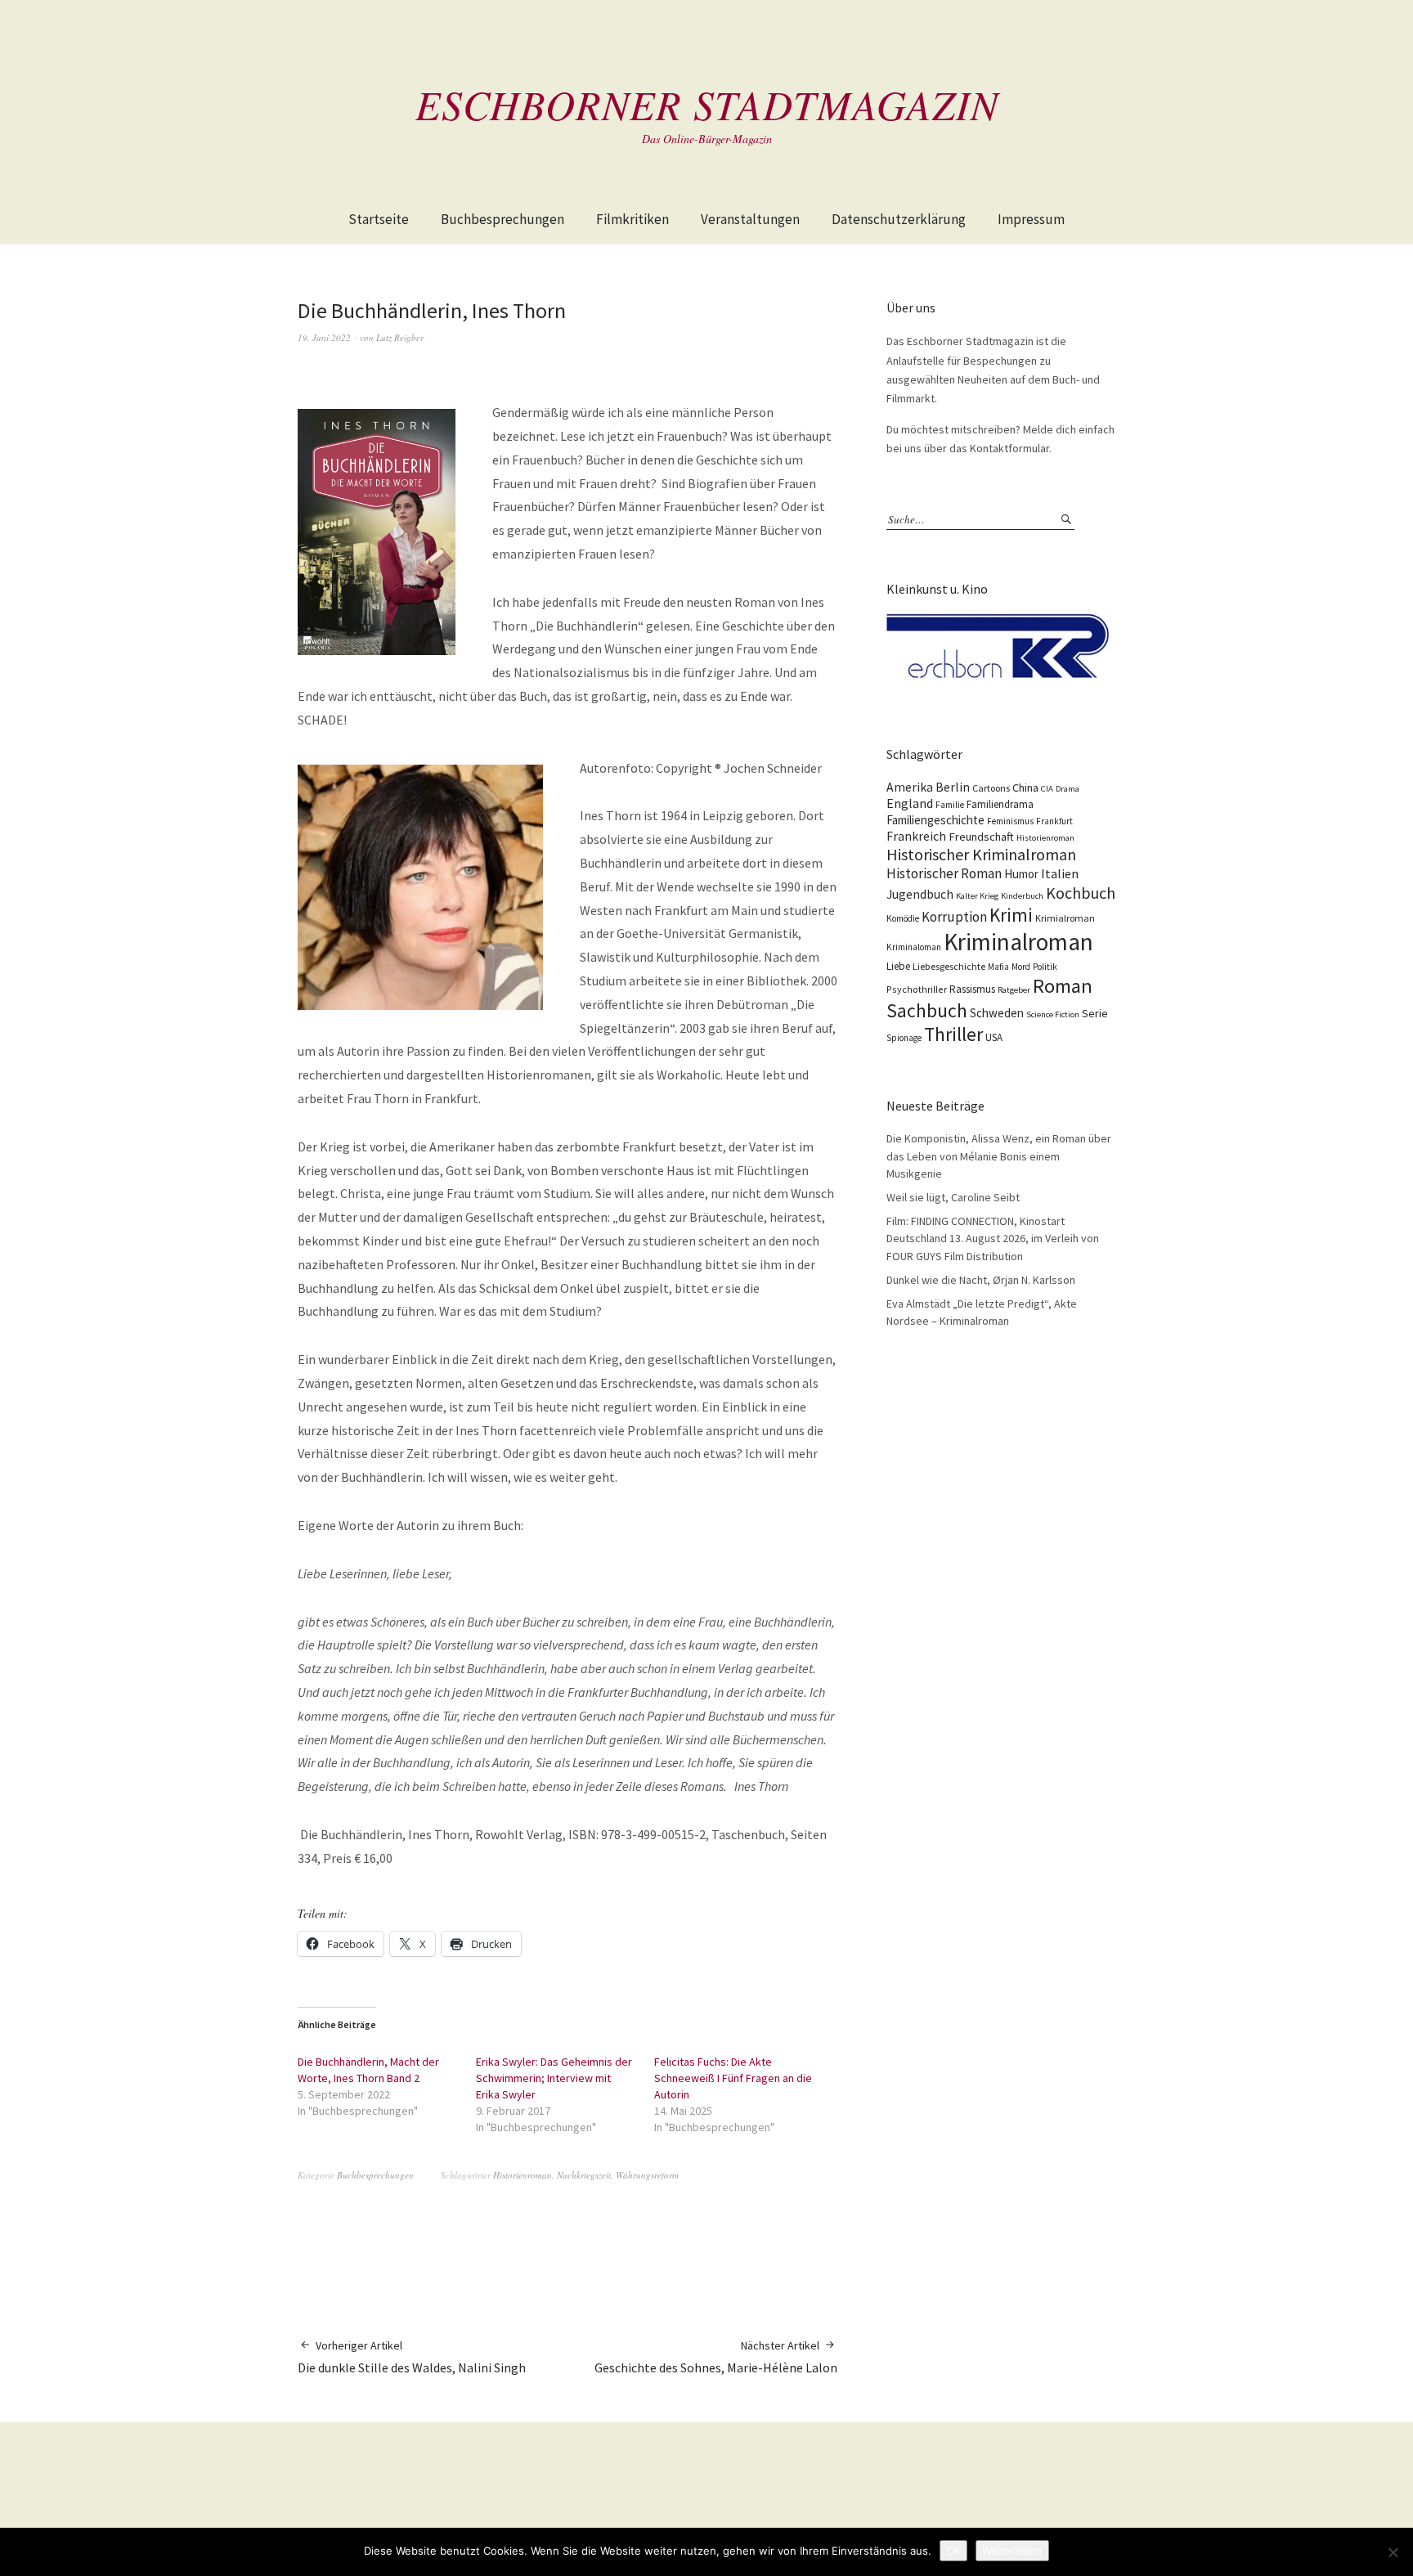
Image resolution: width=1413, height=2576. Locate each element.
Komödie (903, 918)
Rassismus (972, 989)
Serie (1095, 1013)
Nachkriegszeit (584, 2175)
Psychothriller (917, 989)
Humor (1021, 874)
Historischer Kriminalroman (981, 854)
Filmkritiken (632, 219)
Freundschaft (981, 837)
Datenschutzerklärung (899, 219)
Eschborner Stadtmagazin (707, 104)
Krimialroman (1065, 918)
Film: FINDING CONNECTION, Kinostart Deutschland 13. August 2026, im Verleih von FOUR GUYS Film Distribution (993, 1239)
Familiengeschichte (935, 820)
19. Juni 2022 (324, 337)
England (910, 803)
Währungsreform (647, 2175)
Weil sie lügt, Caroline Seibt (953, 1197)
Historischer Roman (944, 873)
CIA (1047, 789)
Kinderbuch (1022, 896)
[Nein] (1393, 2552)
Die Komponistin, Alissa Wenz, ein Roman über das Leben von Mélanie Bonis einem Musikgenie (999, 1156)
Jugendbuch (920, 894)
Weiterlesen (1012, 2551)
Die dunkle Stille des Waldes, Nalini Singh (412, 2357)
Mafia (998, 967)
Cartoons (991, 788)
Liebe (898, 966)
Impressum (1031, 219)
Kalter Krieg (977, 896)
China (1025, 788)
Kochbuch (1081, 893)
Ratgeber (1014, 990)
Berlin (953, 787)
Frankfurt (1054, 821)
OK (953, 2551)
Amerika (910, 787)
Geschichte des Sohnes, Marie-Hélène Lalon (716, 2357)
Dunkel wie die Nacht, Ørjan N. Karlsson (981, 1280)
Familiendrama (1000, 804)
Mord (1021, 967)
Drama (1068, 789)
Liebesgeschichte (949, 966)
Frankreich (916, 836)
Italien (1060, 873)
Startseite (379, 219)
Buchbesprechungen (502, 219)
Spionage (904, 1038)
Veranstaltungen (750, 219)
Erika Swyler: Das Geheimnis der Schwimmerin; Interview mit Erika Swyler (554, 2078)
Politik (1045, 967)
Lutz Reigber (400, 337)
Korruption (954, 917)
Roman (1063, 986)
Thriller (953, 1034)
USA (994, 1037)
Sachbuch (927, 1010)
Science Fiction (1053, 1014)
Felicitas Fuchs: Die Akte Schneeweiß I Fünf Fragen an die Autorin (733, 2078)
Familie (950, 805)
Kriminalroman (1018, 942)
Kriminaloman (914, 947)
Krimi (1011, 915)
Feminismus (1010, 821)
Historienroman (523, 2175)
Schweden (997, 1013)
